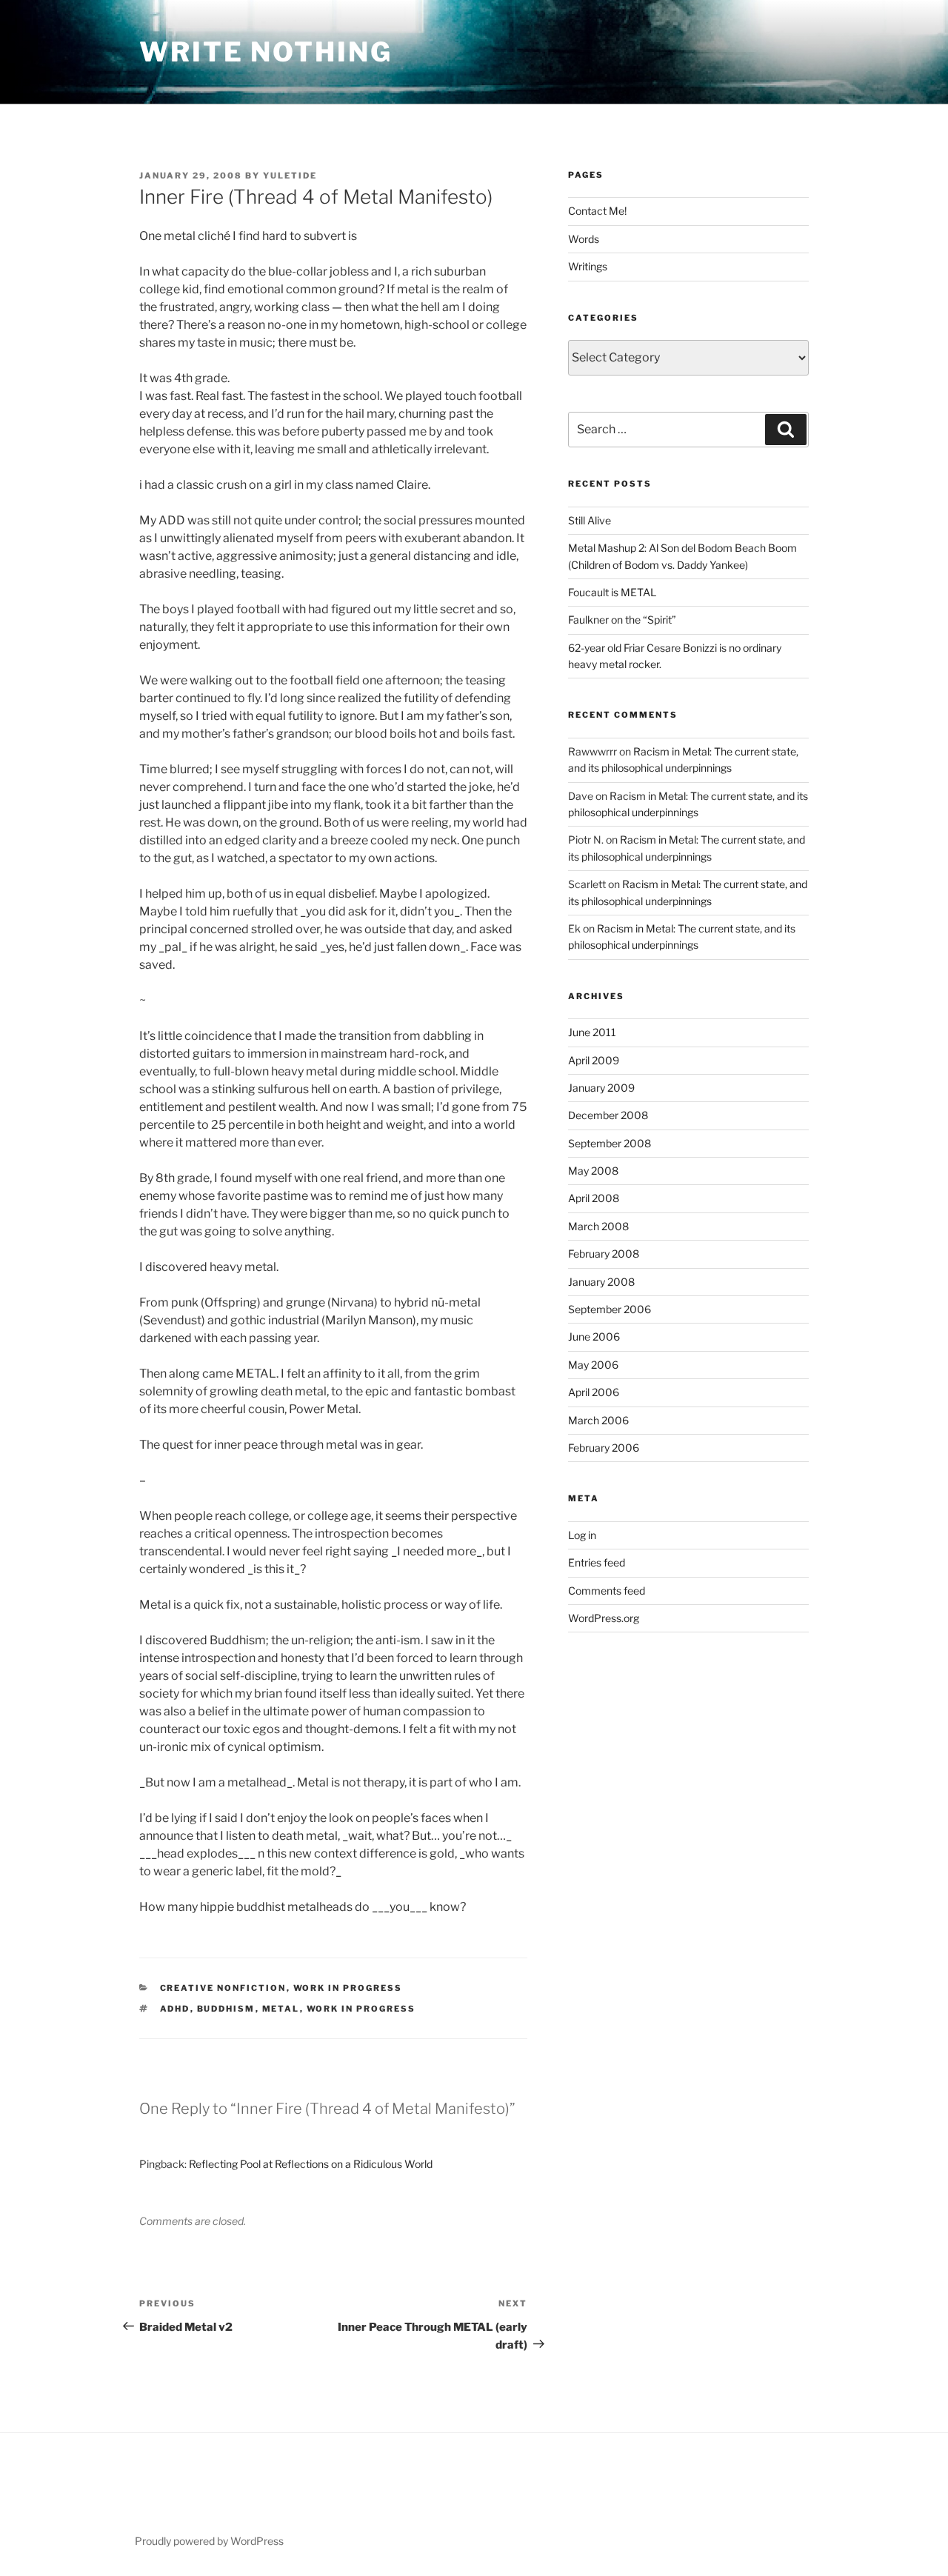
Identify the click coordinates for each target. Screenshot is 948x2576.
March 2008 (598, 1226)
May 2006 (593, 1365)
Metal (281, 2009)
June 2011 (592, 1032)
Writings (588, 266)
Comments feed (607, 1591)
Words (584, 239)
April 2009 (594, 1060)
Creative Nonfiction (223, 1988)
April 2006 (594, 1392)
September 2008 (610, 1143)
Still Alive (590, 520)
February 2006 (604, 1448)
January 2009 (601, 1088)
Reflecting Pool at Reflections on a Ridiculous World (311, 2164)
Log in (582, 1535)
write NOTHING (266, 52)
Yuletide (290, 176)
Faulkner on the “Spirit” (622, 620)
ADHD (175, 2009)
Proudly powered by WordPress (209, 2541)
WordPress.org (604, 1618)
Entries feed (597, 1562)
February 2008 (604, 1254)
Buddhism (226, 2009)
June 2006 (594, 1337)
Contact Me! (597, 211)
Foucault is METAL (612, 592)
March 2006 (598, 1420)
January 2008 (601, 1282)
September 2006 (610, 1309)
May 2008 (593, 1171)
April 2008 (594, 1198)
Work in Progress (348, 1988)
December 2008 (608, 1115)
